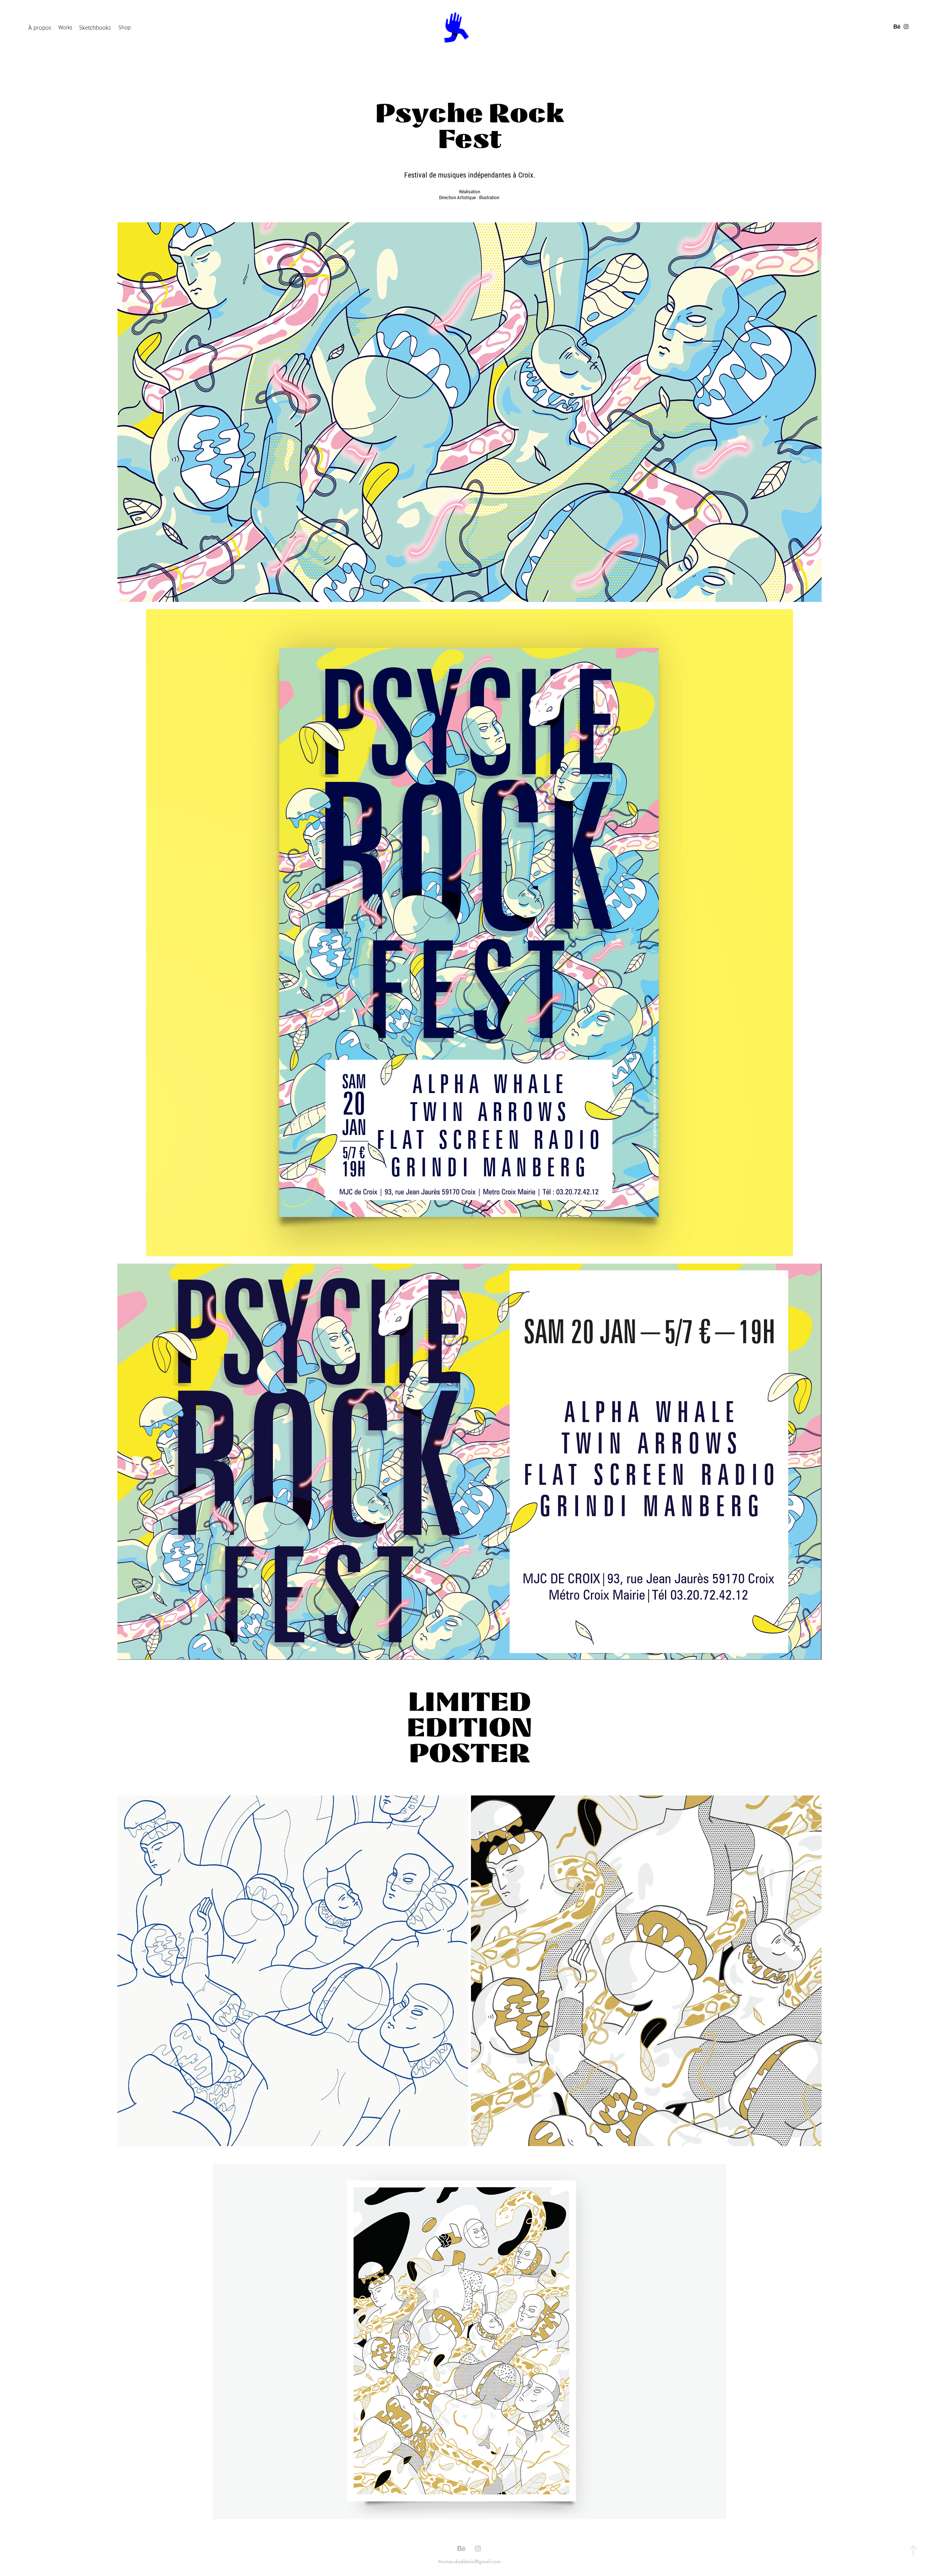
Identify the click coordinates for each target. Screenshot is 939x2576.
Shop (125, 27)
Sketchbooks (95, 28)
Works (65, 27)
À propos (40, 28)
